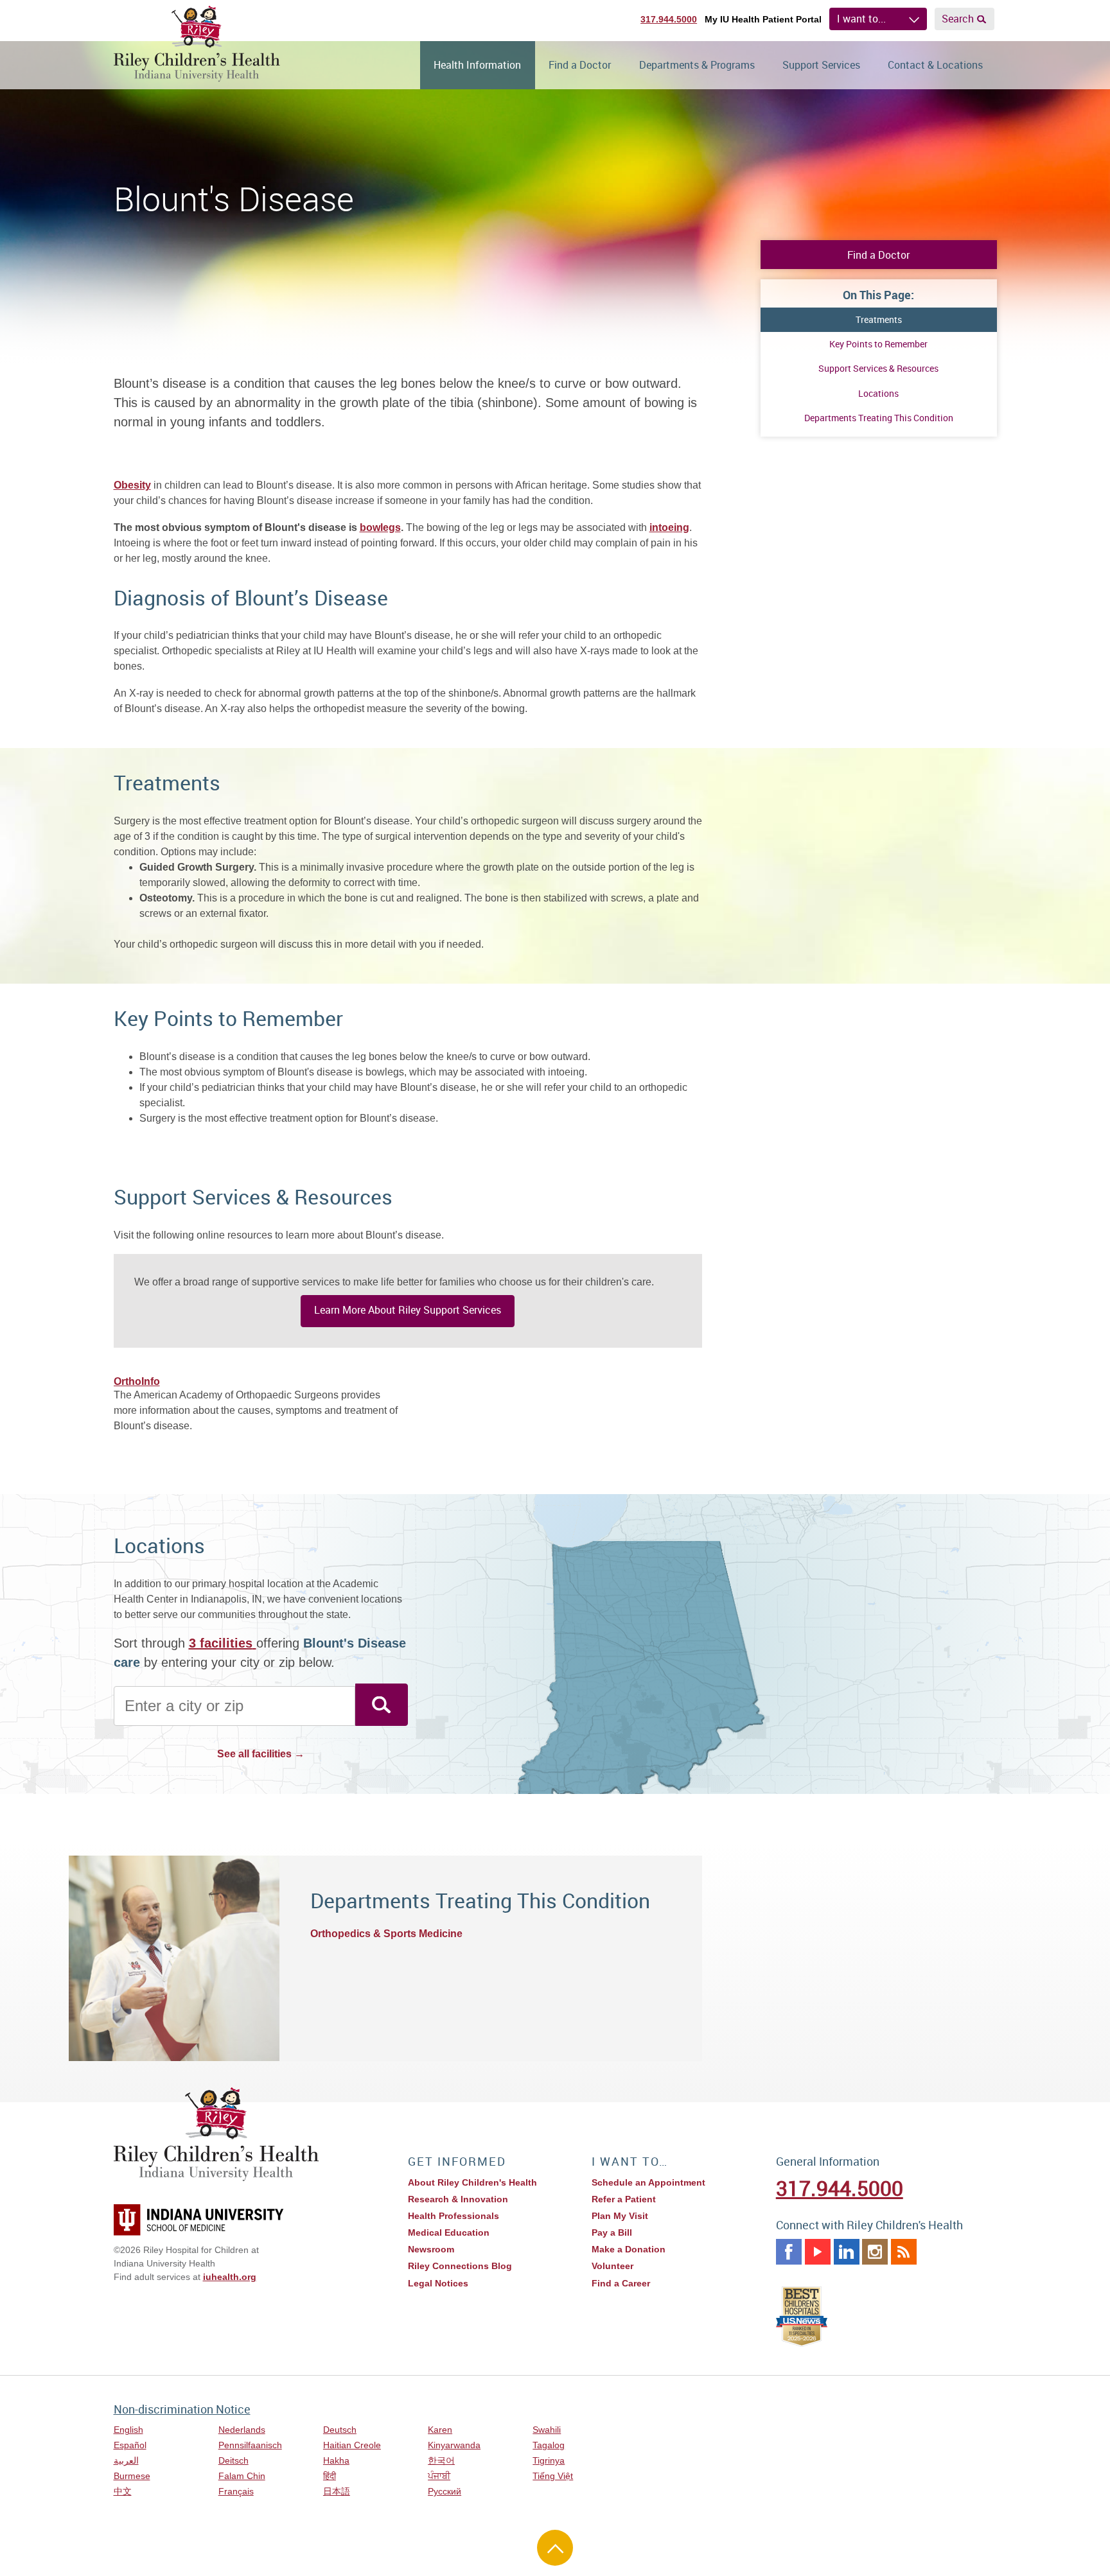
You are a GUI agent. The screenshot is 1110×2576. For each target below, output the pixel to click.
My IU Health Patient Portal (763, 19)
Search (958, 19)
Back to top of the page (555, 2548)
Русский (445, 2491)
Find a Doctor (580, 65)
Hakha (336, 2460)
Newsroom (431, 2249)
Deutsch (340, 2430)
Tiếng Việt (553, 2476)
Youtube (818, 2252)
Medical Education (449, 2232)
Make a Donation (629, 2249)
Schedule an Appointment (648, 2182)
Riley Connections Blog (460, 2266)
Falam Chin (242, 2476)
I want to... (861, 19)
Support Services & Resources (878, 368)
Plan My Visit (620, 2216)
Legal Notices (438, 2283)
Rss (904, 2252)
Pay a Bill (612, 2232)
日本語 (337, 2491)
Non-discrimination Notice (182, 2409)
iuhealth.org (230, 2277)
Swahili (547, 2430)
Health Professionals (454, 2216)
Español (130, 2445)
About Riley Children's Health (472, 2182)
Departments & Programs (697, 65)
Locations (878, 393)
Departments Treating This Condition (879, 418)
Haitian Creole (352, 2445)
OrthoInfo (137, 1381)
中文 (123, 2491)
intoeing (669, 527)
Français (236, 2491)
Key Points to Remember (878, 344)
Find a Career (621, 2283)
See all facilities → (261, 1754)
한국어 (441, 2460)
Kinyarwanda (454, 2445)
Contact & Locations (935, 65)
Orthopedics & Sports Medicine (386, 1934)
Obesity (132, 485)
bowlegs (380, 527)
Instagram (875, 2252)
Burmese (132, 2476)
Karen (440, 2430)
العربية (126, 2460)
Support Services (821, 65)
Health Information (477, 65)
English (128, 2430)
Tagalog (549, 2445)
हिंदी (330, 2476)
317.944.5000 (669, 19)
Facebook (789, 2252)
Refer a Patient (624, 2199)
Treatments (879, 319)
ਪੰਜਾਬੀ (439, 2476)
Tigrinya (549, 2460)
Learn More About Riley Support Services (408, 1310)
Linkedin (847, 2252)
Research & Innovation (458, 2199)
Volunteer (612, 2266)
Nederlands (242, 2430)
